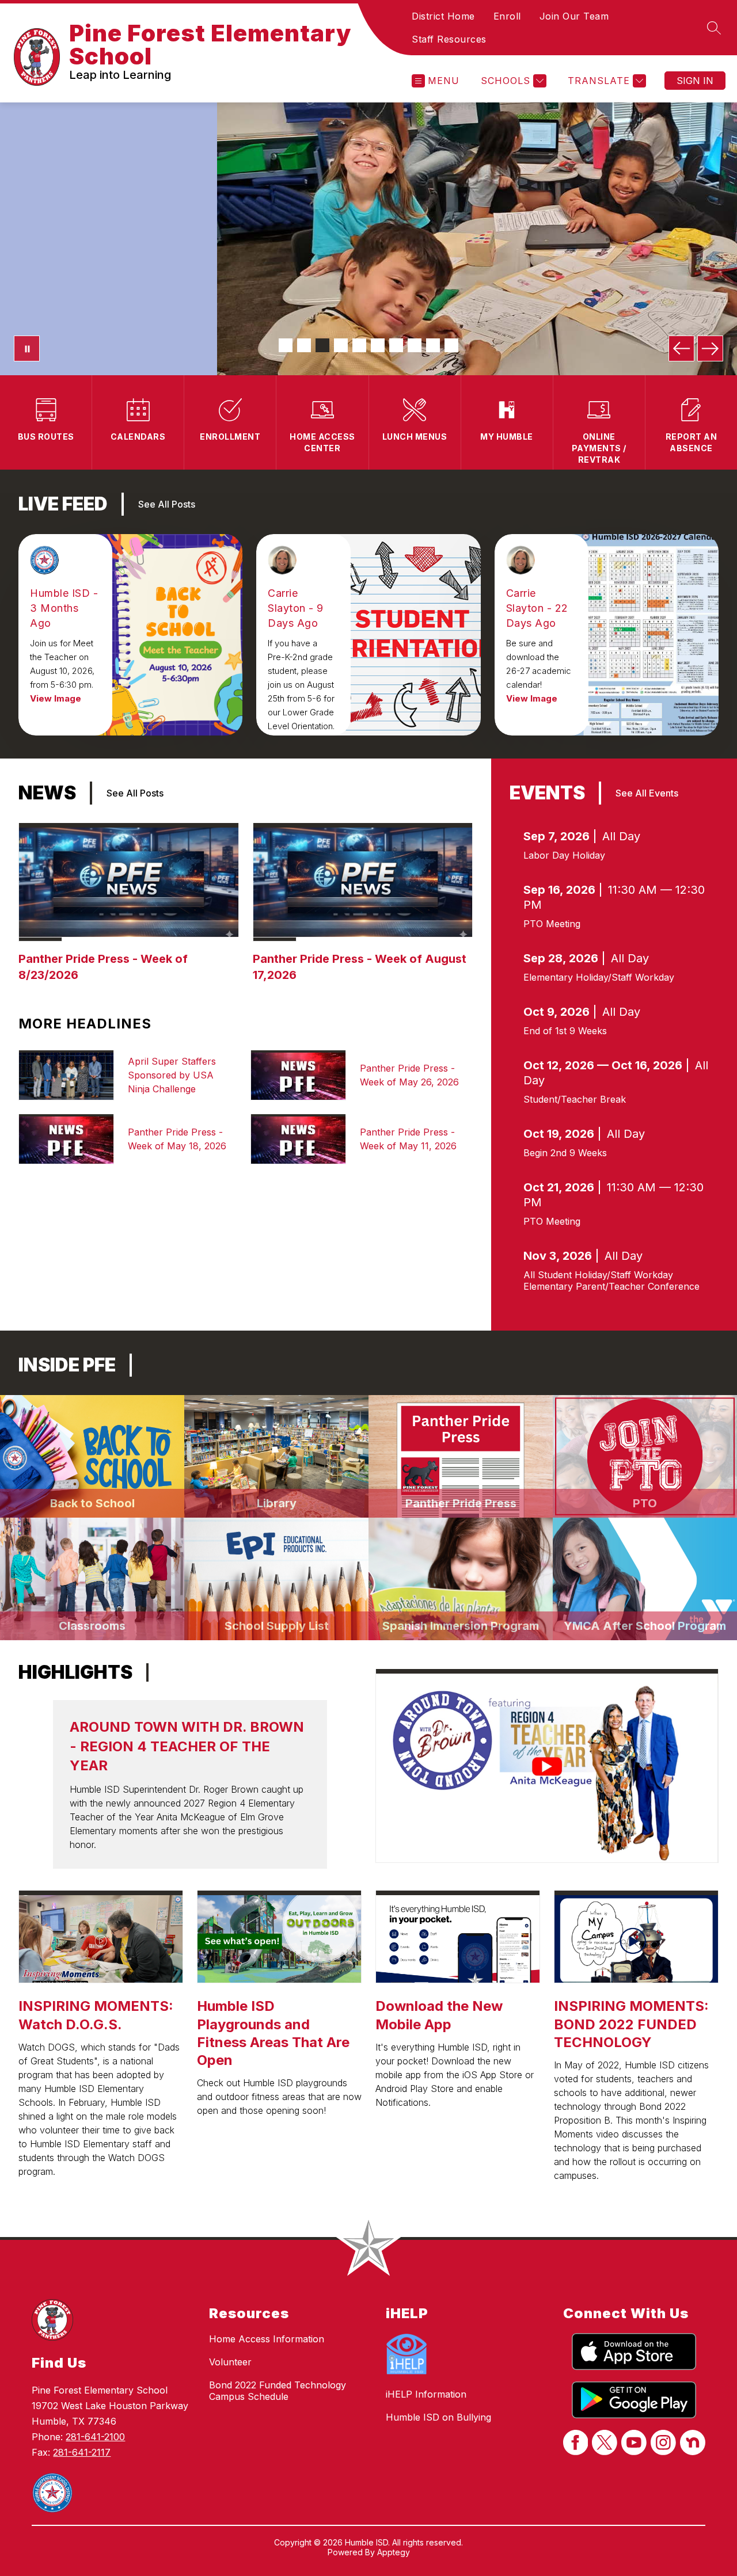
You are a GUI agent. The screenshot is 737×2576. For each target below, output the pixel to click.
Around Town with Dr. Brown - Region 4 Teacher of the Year (187, 1746)
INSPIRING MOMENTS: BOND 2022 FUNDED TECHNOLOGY (631, 2024)
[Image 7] (396, 345)
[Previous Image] (681, 348)
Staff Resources (449, 39)
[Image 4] (341, 345)
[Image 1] (286, 345)
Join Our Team (574, 16)
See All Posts (167, 504)
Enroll (507, 16)
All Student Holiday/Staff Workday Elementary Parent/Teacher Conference (611, 1281)
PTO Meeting (552, 924)
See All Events (647, 793)
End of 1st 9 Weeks (565, 1031)
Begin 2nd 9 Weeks (565, 1153)
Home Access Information (267, 2339)
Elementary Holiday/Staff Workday (599, 977)
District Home (443, 16)
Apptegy (394, 2552)
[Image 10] (451, 345)
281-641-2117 (82, 2452)
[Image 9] (433, 345)
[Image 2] (304, 345)
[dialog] (92, 1456)
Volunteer (230, 2362)
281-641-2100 (95, 2437)
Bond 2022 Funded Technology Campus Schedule (278, 2391)
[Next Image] (710, 348)
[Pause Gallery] (27, 348)
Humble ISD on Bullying (438, 2417)
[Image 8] (415, 345)
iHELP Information (426, 2394)
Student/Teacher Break (575, 1099)
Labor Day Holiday (564, 855)
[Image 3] (322, 345)
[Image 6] (378, 345)
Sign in (695, 81)
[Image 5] (359, 345)
